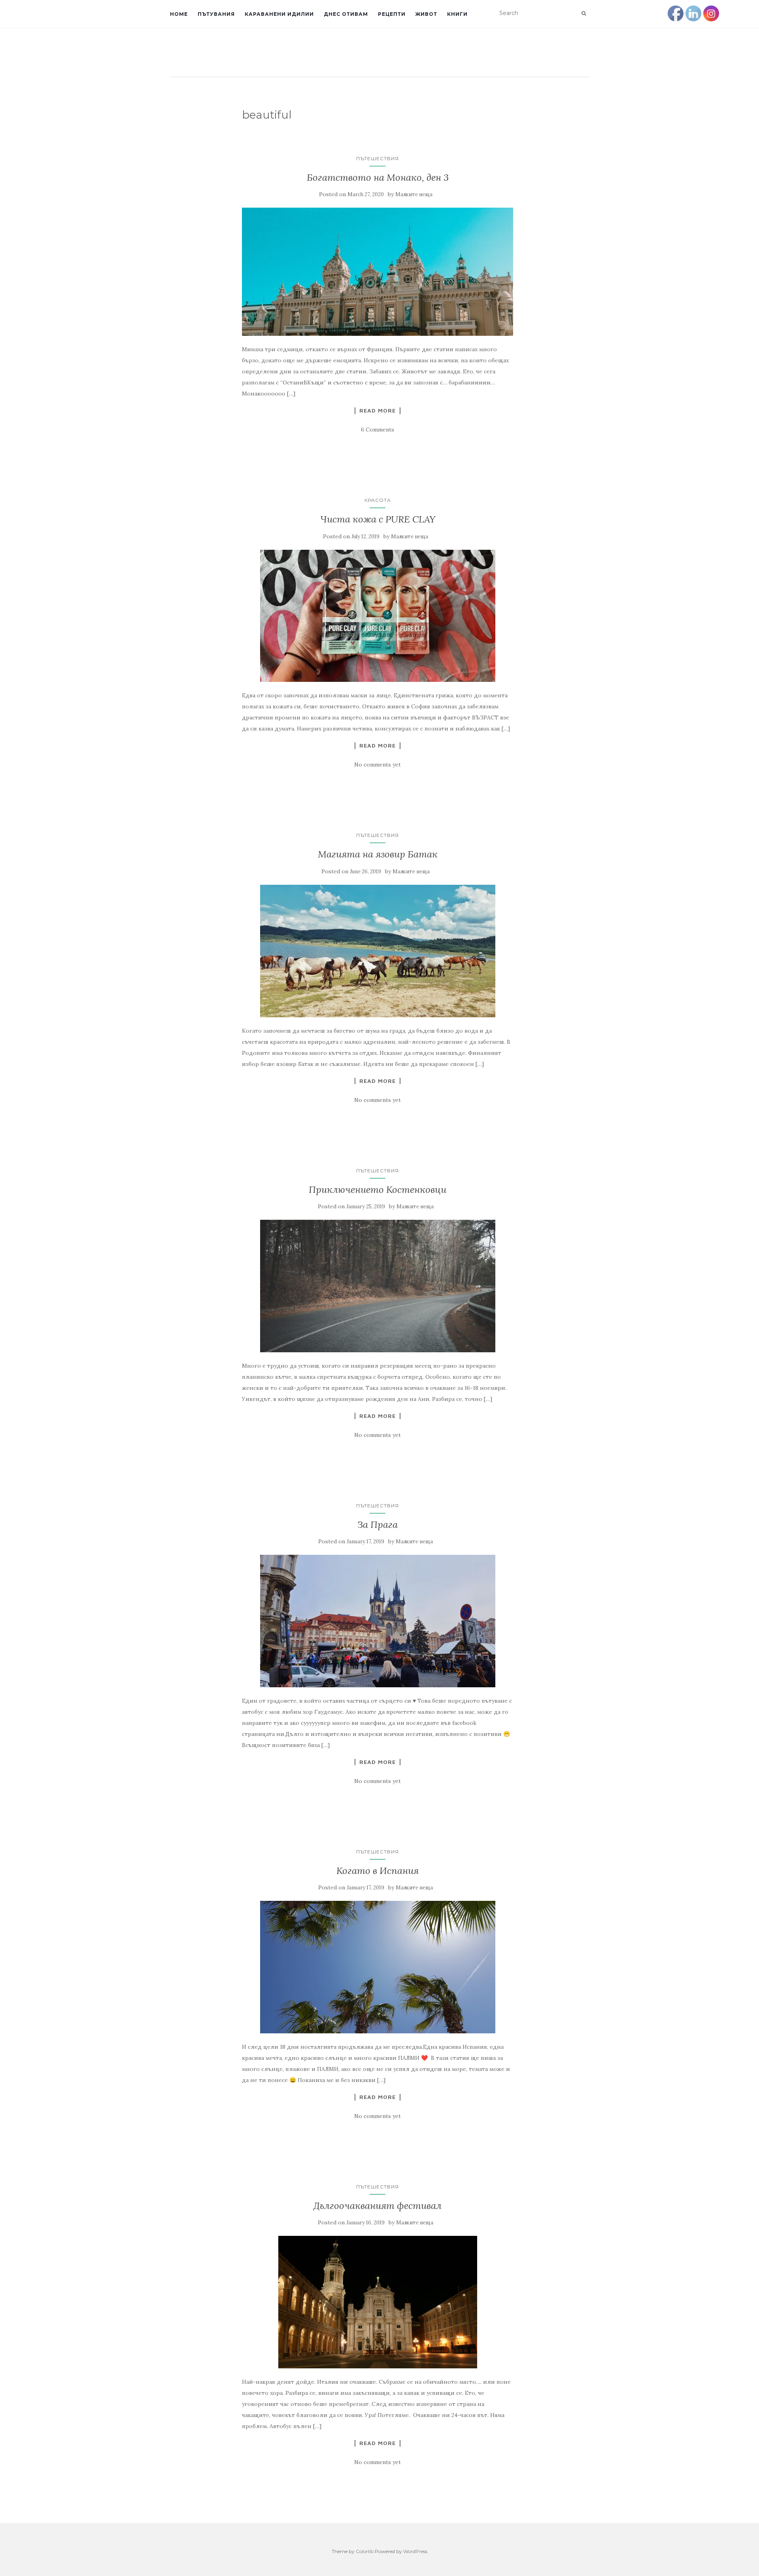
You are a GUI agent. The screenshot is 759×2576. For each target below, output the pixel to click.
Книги (457, 14)
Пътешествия (378, 158)
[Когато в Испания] (378, 1967)
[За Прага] (378, 1621)
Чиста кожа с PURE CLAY (378, 519)
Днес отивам (346, 14)
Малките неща (414, 194)
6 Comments (378, 430)
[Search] (584, 13)
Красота (378, 500)
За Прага (378, 1525)
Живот (426, 14)
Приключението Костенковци (378, 1190)
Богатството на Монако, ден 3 (378, 177)
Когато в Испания (378, 1871)
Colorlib (365, 2551)
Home (179, 14)
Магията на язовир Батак (378, 854)
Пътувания (216, 14)
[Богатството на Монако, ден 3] (378, 272)
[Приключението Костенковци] (378, 1286)
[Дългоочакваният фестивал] (378, 2302)
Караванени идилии (279, 14)
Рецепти (392, 14)
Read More (378, 411)
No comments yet (378, 765)
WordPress (415, 2551)
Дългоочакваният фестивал (378, 2206)
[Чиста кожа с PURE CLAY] (378, 616)
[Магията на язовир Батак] (378, 951)
